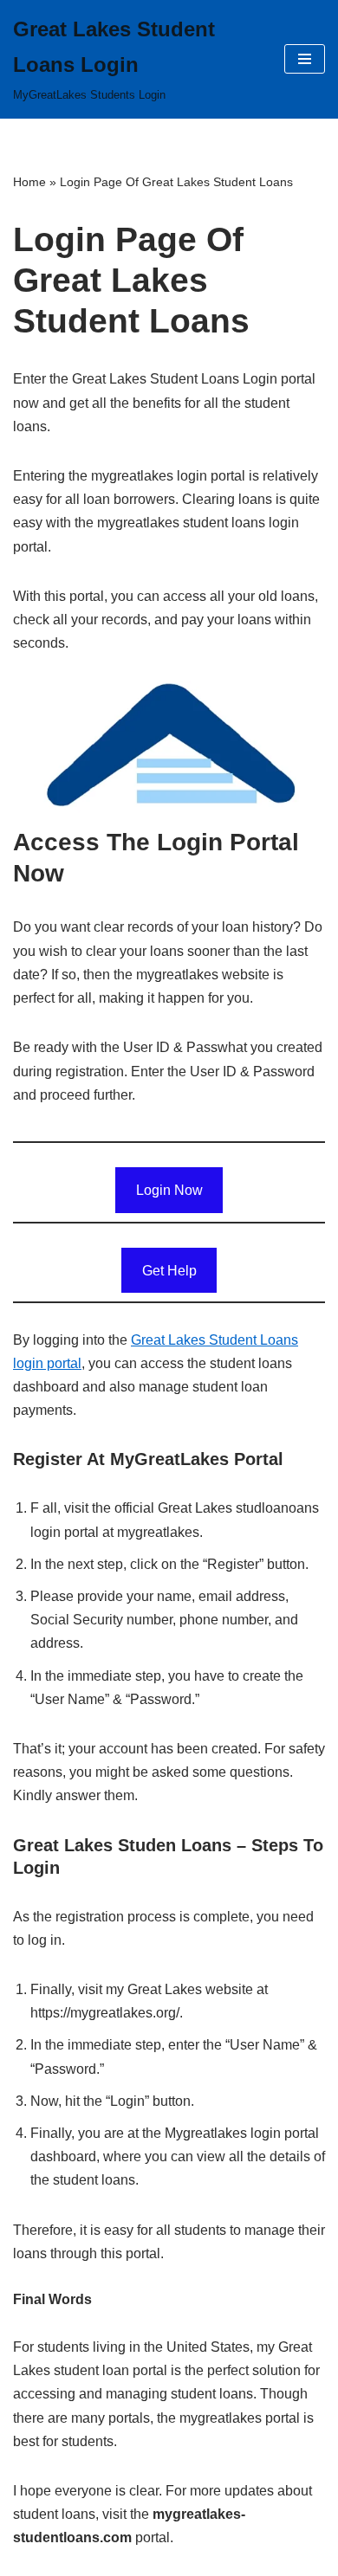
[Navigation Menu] (305, 59)
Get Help (169, 1271)
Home (29, 182)
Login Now (169, 1190)
